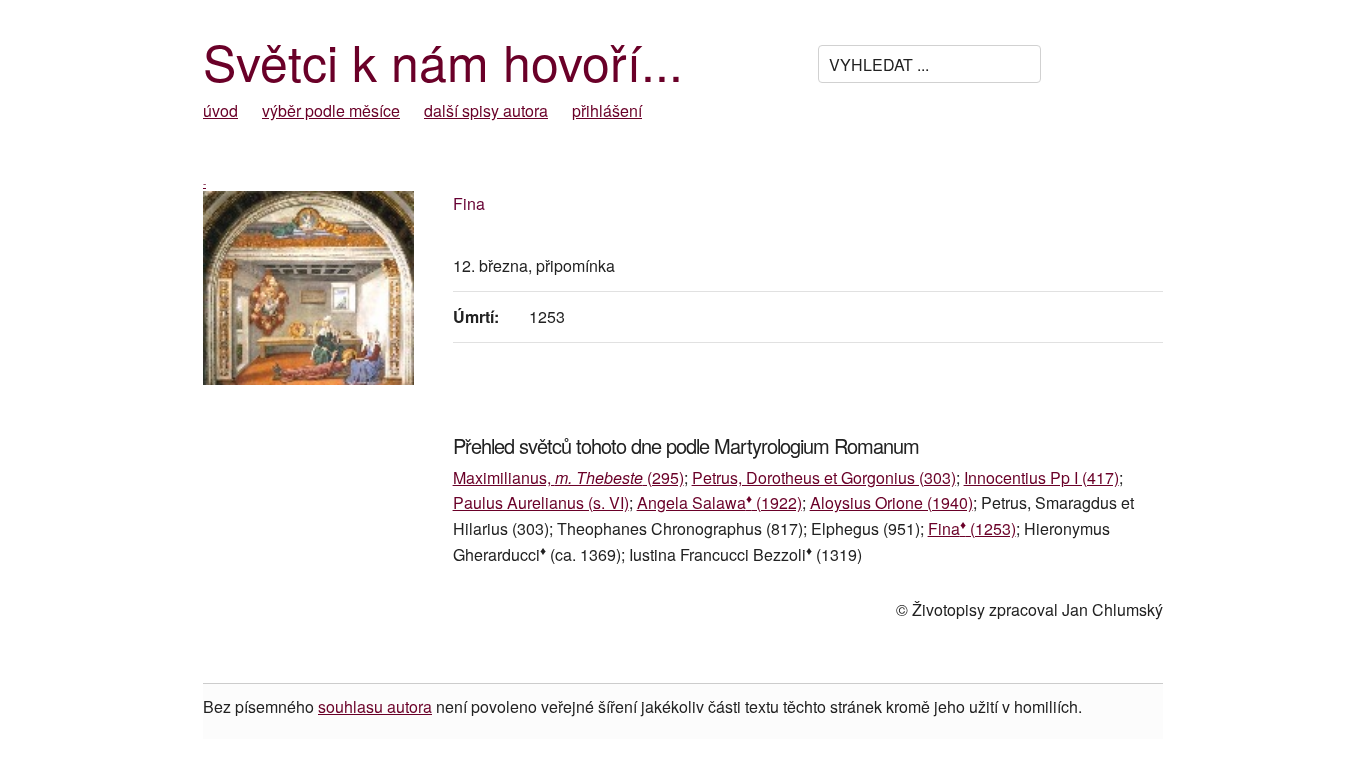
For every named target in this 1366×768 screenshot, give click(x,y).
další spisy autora (486, 110)
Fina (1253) (972, 528)
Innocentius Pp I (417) (1041, 477)
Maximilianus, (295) (568, 477)
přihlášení (607, 110)
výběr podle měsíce (331, 110)
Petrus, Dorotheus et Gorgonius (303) (824, 477)
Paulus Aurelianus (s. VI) (541, 502)
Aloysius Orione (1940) (891, 502)
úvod (220, 110)
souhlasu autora (375, 706)
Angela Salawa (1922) (719, 502)
